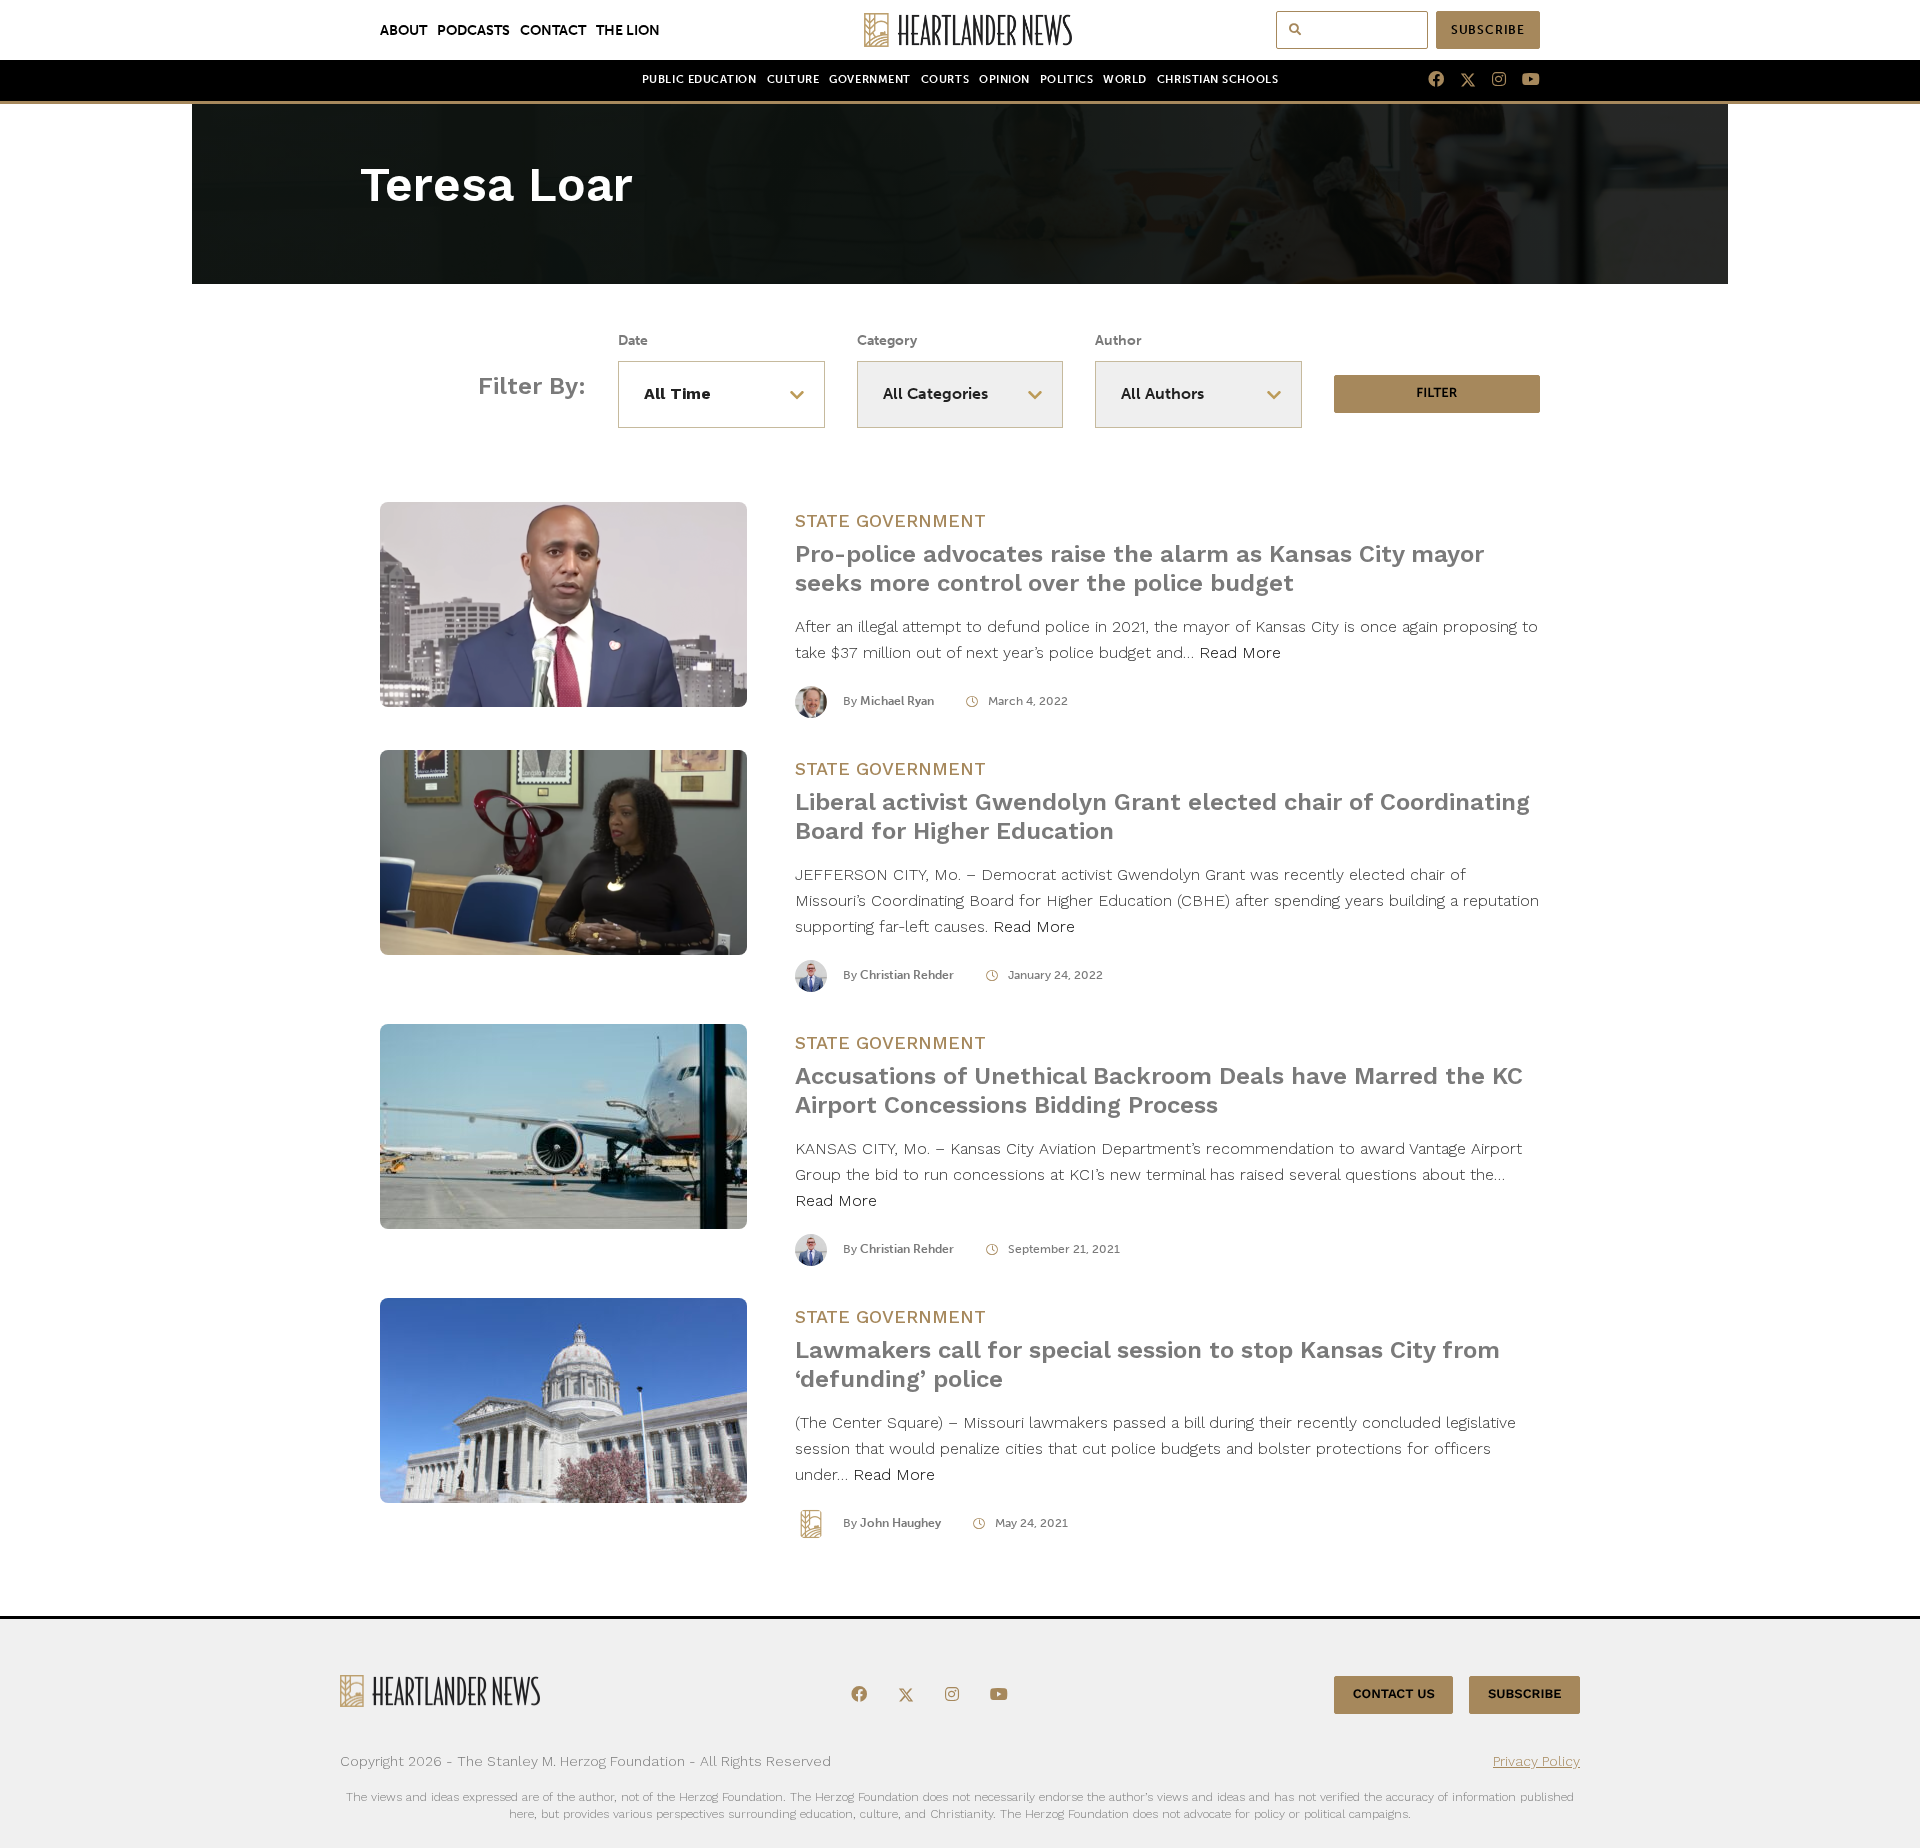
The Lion (628, 30)
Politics (1066, 79)
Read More (1240, 652)
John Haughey (900, 1523)
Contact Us (1394, 1694)
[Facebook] (1428, 80)
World (1125, 79)
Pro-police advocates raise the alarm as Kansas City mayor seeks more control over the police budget (1139, 568)
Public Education (699, 79)
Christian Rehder (907, 975)
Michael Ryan (897, 701)
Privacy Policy (1536, 1761)
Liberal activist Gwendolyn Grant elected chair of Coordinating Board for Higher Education (1162, 816)
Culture (793, 79)
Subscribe (1488, 30)
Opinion (1004, 79)
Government (869, 79)
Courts (945, 79)
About (403, 30)
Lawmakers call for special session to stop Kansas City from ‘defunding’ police (1147, 1364)
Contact (553, 30)
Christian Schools (1217, 79)
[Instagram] (1491, 80)
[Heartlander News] (960, 30)
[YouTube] (1523, 80)
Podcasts (473, 30)
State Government (890, 520)
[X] (1460, 80)
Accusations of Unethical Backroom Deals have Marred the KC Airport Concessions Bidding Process (1159, 1090)
